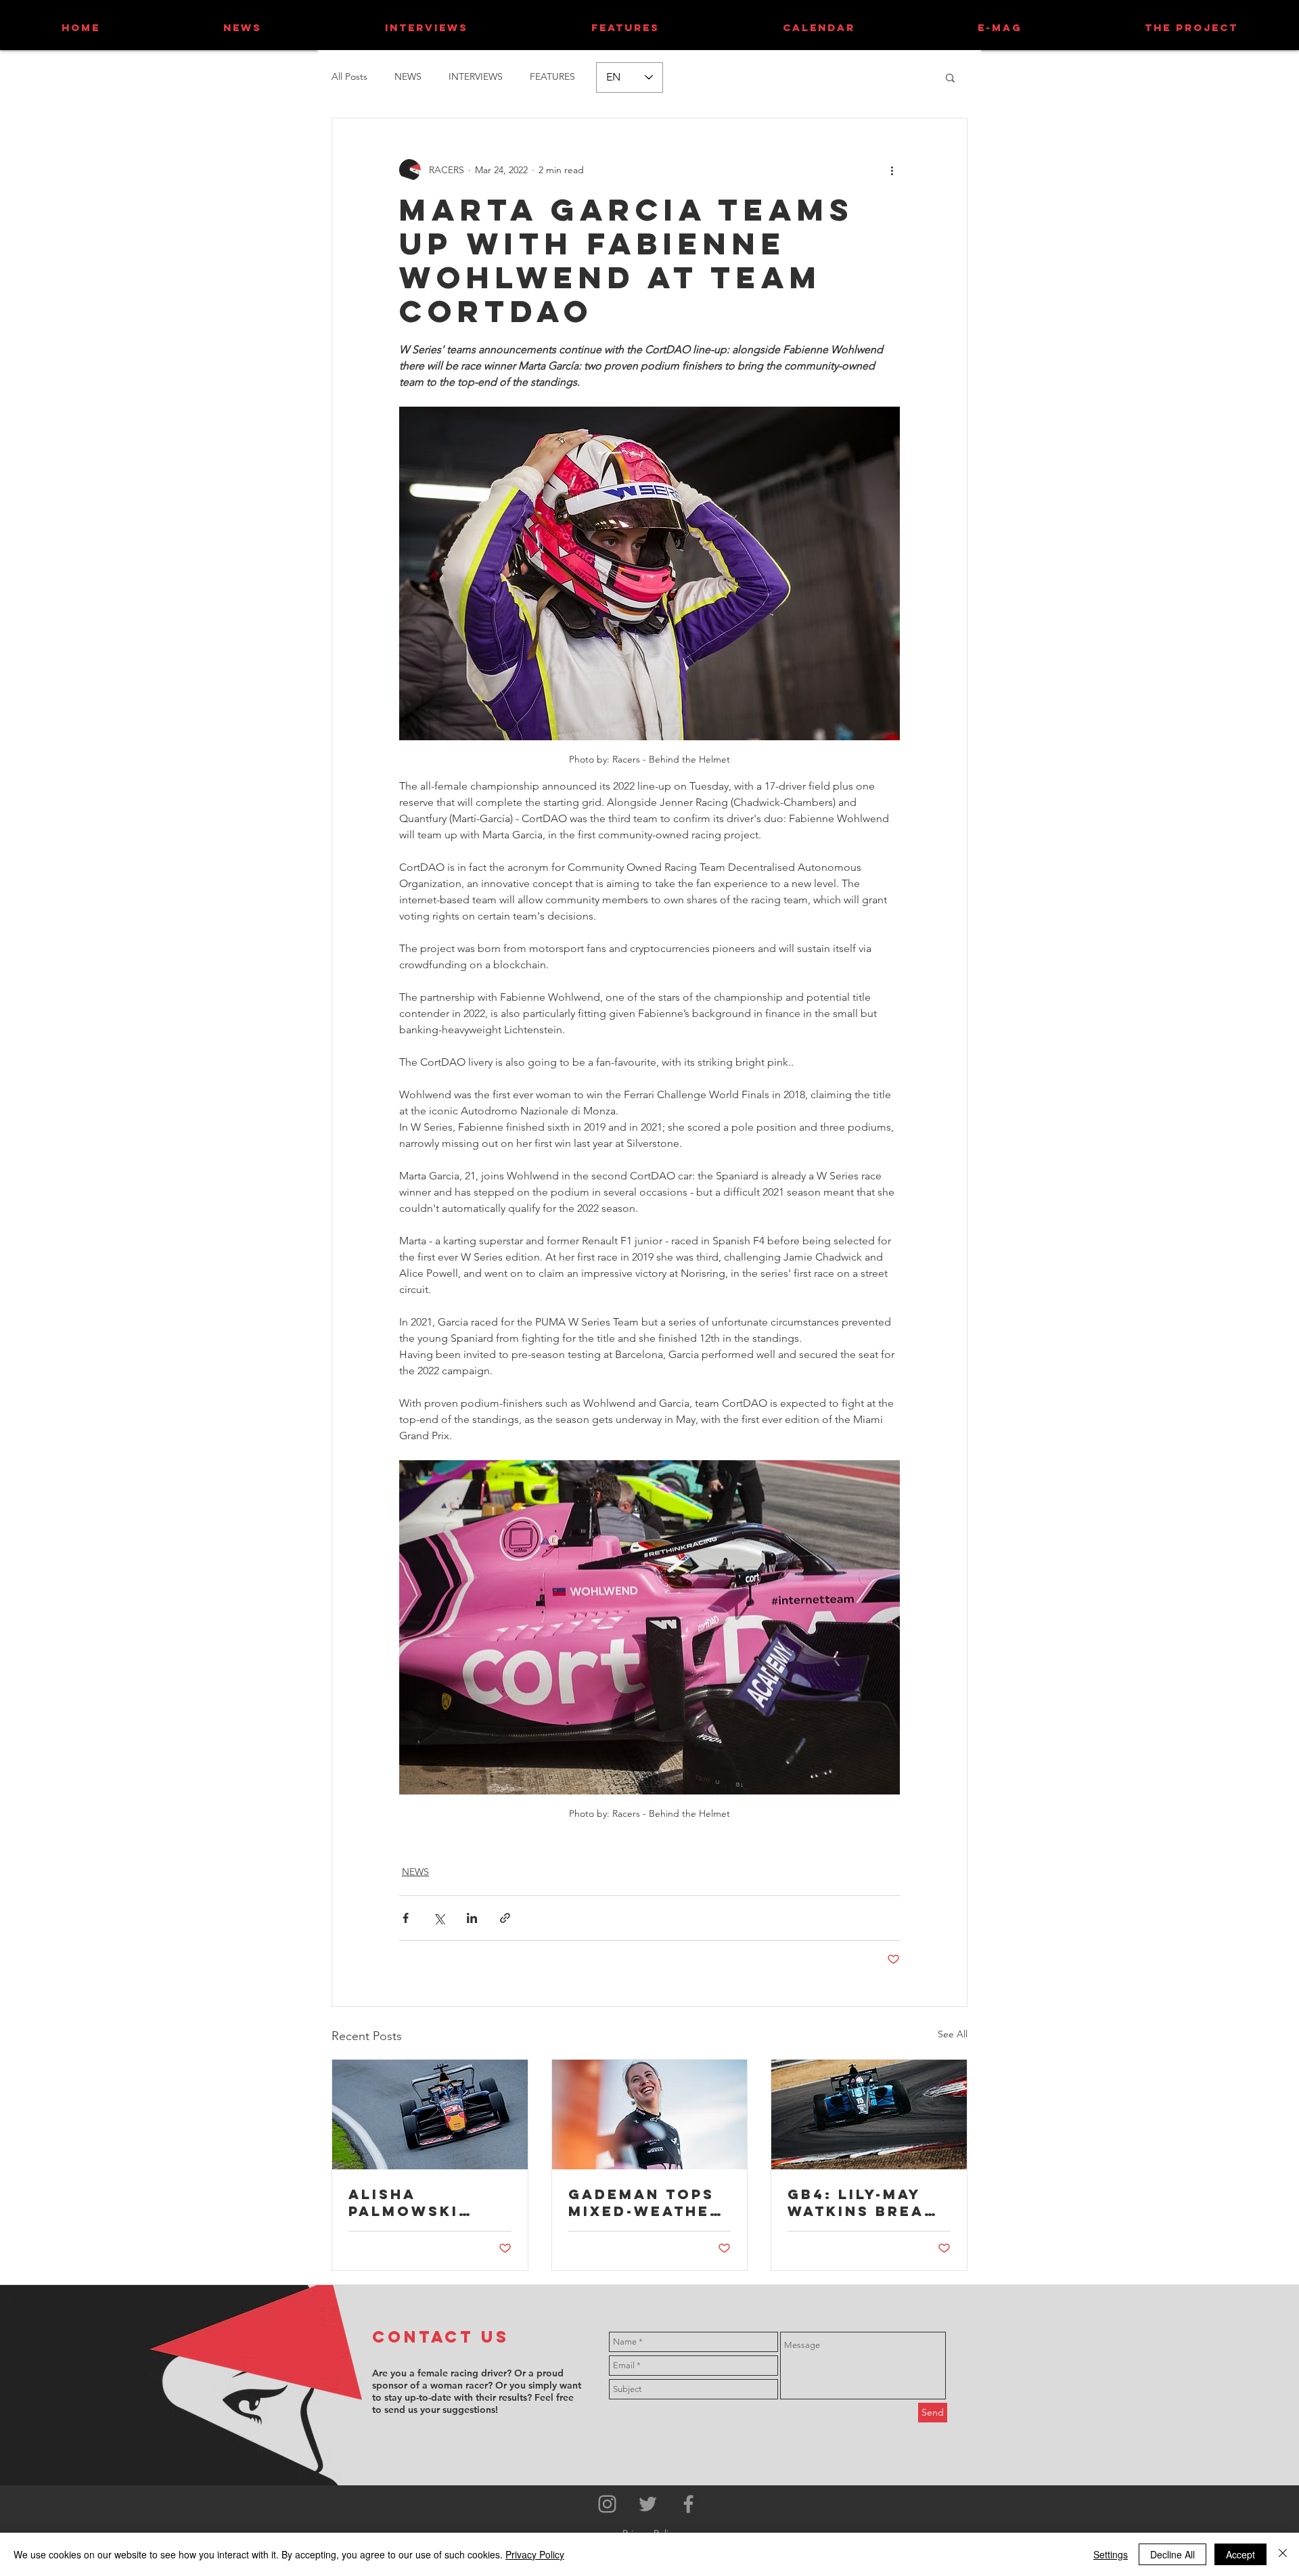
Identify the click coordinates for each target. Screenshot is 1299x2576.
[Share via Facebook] (406, 1918)
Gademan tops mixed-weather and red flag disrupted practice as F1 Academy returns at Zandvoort (645, 2202)
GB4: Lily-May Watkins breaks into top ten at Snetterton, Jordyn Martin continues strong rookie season (868, 2202)
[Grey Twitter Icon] (648, 2504)
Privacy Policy (535, 2554)
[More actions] (892, 170)
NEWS (408, 76)
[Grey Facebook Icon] (688, 2504)
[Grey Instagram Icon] (607, 2504)
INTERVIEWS (476, 76)
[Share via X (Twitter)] (439, 1918)
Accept (1240, 2554)
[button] (950, 77)
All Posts (349, 76)
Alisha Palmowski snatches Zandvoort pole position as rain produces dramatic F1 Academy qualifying (420, 2202)
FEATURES (552, 76)
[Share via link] (505, 1918)
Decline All (1172, 2554)
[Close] (1283, 2554)
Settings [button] (1111, 2554)
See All (953, 2034)
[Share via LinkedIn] (472, 1918)
